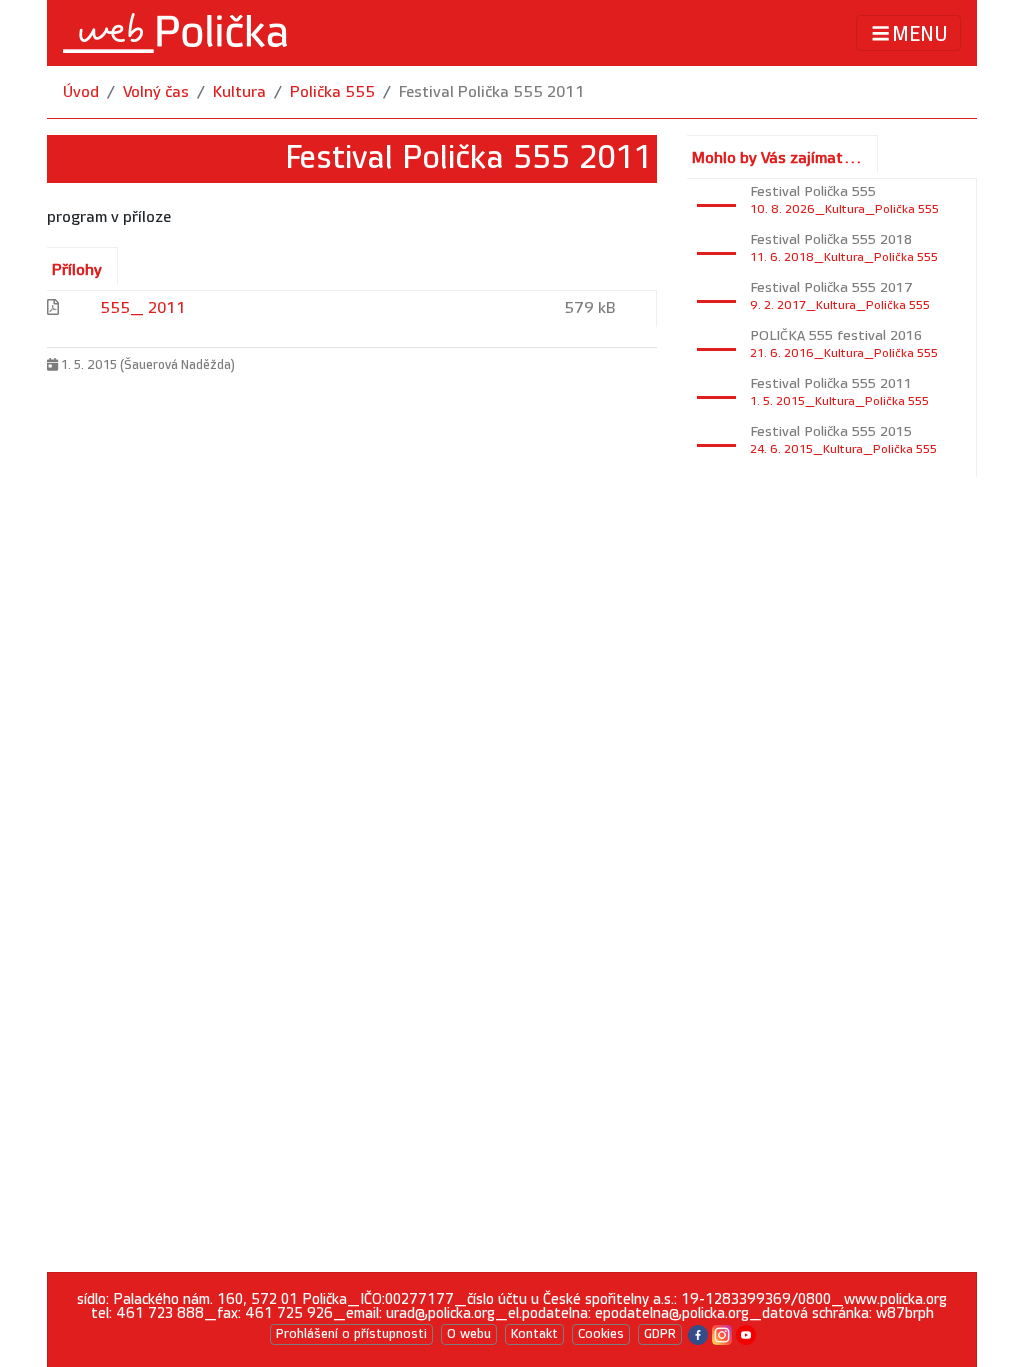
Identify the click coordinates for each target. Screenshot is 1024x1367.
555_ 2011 (143, 308)
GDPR (660, 1334)
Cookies (601, 1334)
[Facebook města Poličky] (698, 1333)
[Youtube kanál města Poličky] (746, 1333)
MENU (920, 34)
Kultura (239, 92)
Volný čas (156, 92)
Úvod (81, 92)
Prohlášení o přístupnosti (351, 1334)
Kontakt (534, 1334)
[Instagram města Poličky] (722, 1333)
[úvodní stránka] (175, 33)
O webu (469, 1334)
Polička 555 (332, 92)
